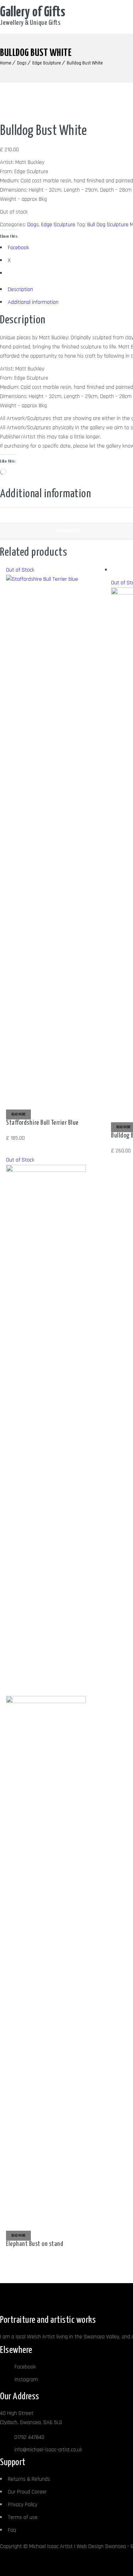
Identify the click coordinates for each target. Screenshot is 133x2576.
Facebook (24, 2367)
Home (6, 63)
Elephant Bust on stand (35, 2244)
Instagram (26, 2380)
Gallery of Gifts (33, 13)
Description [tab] (20, 290)
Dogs (22, 63)
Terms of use (23, 2517)
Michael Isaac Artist (51, 2546)
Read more (18, 1114)
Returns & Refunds (29, 2479)
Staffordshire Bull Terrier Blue (42, 1123)
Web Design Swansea (101, 2546)
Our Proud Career (27, 2492)
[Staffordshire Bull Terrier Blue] (55, 579)
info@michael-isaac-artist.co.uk (48, 2450)
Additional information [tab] (33, 302)
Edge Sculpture (47, 63)
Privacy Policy (23, 2505)
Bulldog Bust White (85, 63)
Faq (12, 2530)
